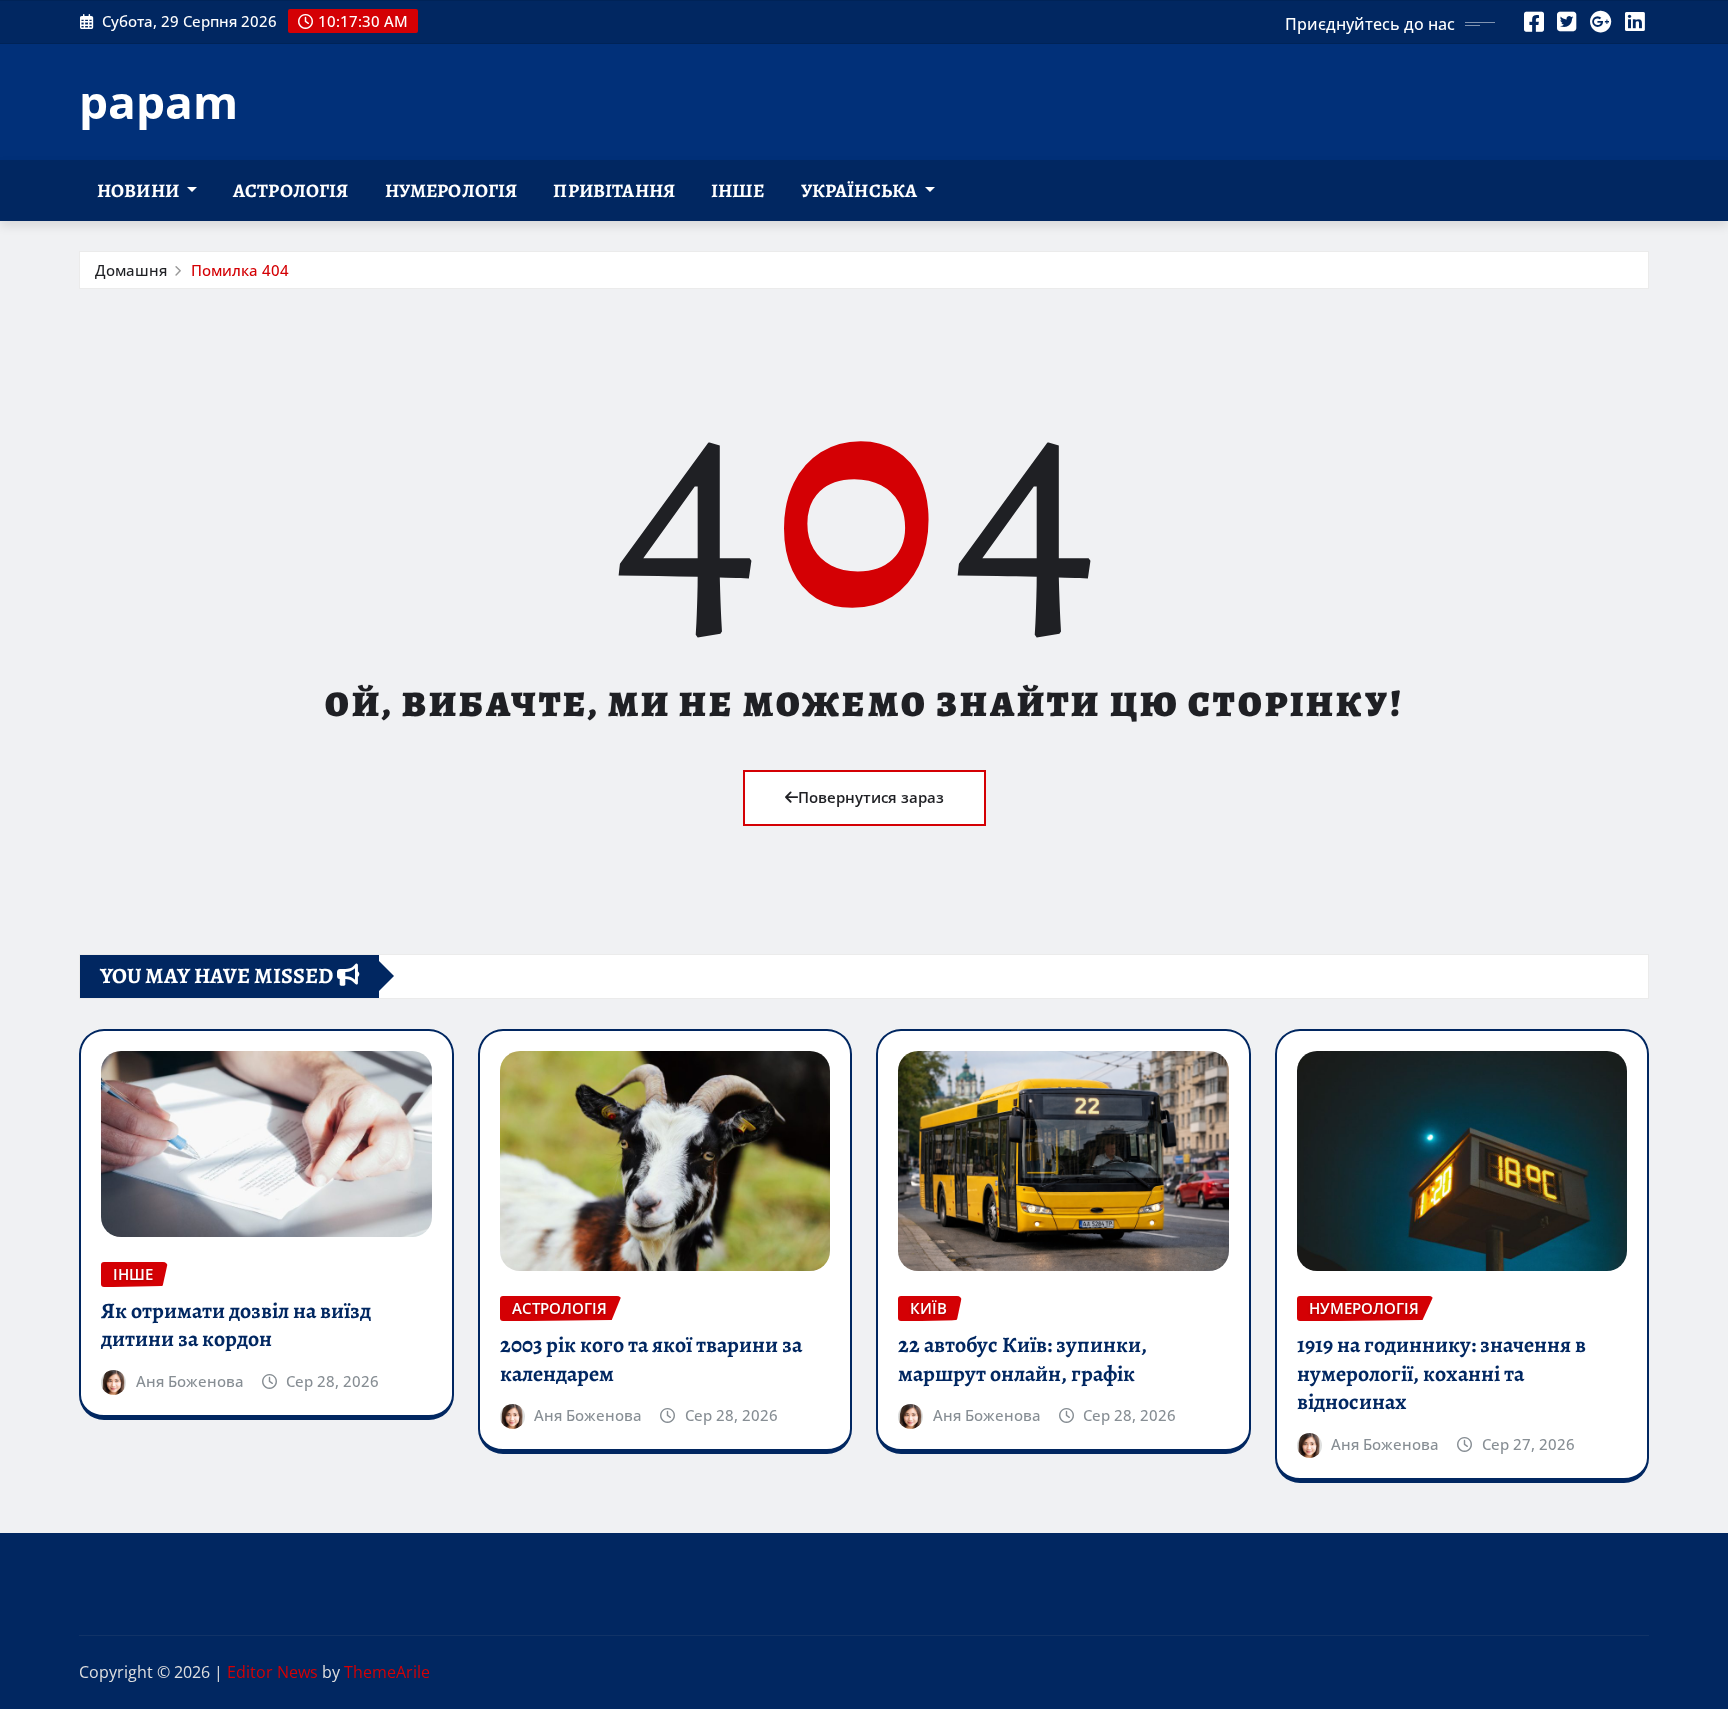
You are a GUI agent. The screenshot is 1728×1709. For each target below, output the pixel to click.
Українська (861, 190)
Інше (738, 190)
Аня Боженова (190, 1381)
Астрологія (291, 190)
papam (158, 101)
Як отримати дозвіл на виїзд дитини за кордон (236, 1325)
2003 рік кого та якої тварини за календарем (651, 1359)
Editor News (272, 1672)
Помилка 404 (240, 270)
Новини (139, 190)
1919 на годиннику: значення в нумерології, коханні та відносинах (1441, 1373)
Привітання (614, 190)
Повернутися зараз (871, 797)
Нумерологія (451, 190)
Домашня (131, 270)
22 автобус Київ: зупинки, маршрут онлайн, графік (1022, 1359)
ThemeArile (387, 1672)
